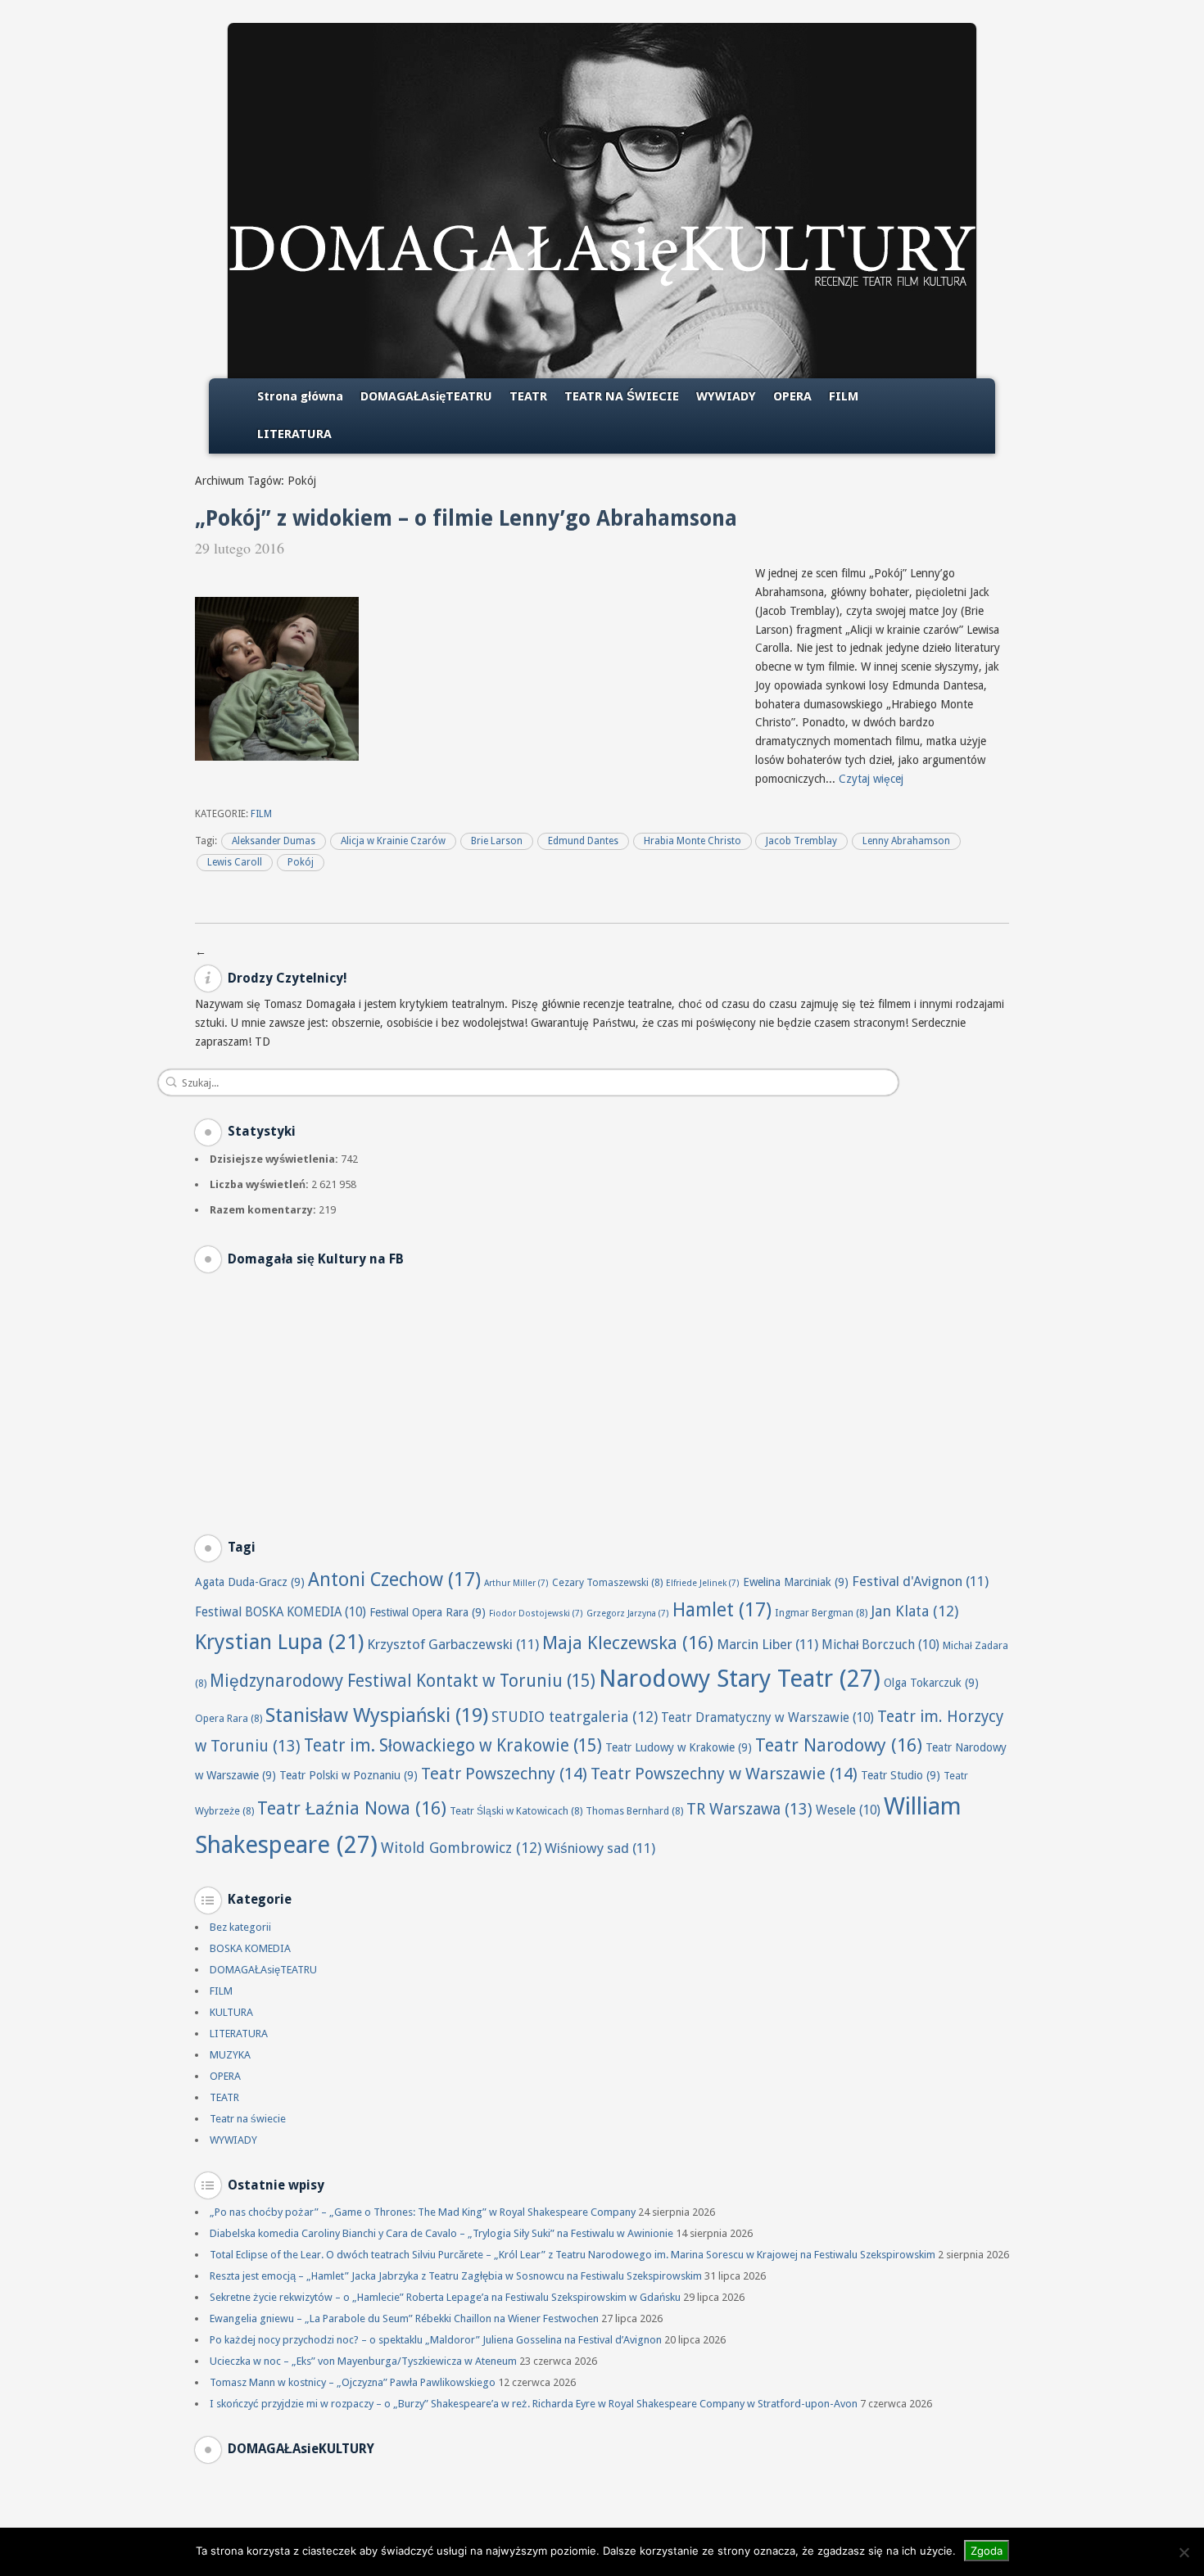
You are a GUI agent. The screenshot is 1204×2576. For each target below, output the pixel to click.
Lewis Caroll (235, 862)
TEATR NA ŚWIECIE (622, 396)
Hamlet (722, 1610)
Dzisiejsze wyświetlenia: (275, 1159)
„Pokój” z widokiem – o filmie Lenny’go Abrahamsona (466, 518)
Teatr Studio (901, 1775)
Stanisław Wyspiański (377, 1715)
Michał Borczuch (880, 1645)
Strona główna (300, 396)
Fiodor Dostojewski (536, 1613)
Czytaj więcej (871, 779)
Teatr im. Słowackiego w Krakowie (453, 1746)
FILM (844, 396)
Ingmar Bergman (821, 1613)
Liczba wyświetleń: (260, 1184)
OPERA (792, 396)
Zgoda (987, 2551)
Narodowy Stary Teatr (740, 1679)
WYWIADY (726, 396)
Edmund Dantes (583, 841)
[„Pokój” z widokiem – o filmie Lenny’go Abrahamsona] (277, 757)
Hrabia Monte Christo (693, 841)
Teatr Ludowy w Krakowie (679, 1747)
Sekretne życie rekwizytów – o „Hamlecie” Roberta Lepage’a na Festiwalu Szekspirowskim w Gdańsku (445, 2297)
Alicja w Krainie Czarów (393, 841)
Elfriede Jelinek (703, 1583)
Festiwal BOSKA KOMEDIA (281, 1612)
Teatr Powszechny (504, 1774)
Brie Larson (497, 841)
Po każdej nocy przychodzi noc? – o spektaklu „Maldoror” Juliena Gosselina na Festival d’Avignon (436, 2340)
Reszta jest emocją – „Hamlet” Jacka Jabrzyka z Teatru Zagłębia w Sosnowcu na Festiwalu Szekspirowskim (456, 2276)
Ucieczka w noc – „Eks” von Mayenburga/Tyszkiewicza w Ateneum (363, 2361)
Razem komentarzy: (264, 1210)
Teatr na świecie (248, 2119)
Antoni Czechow (394, 1579)
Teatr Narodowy (839, 1745)
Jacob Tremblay (801, 841)
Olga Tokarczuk (931, 1683)
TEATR (528, 396)
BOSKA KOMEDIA (250, 1948)
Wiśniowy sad (600, 1848)
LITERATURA (294, 434)
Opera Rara (229, 1718)
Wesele (848, 1810)
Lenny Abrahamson (906, 841)
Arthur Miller (516, 1583)
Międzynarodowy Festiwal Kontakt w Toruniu (403, 1681)
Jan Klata (914, 1611)
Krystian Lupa (279, 1642)
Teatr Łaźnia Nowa (352, 1808)
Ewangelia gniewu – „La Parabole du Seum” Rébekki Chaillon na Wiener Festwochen (404, 2318)
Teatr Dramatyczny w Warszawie (767, 1718)
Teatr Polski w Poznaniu (349, 1775)
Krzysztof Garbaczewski (453, 1644)
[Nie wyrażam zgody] (1184, 2552)
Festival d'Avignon (920, 1581)
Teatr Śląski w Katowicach (516, 1811)
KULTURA (231, 2012)
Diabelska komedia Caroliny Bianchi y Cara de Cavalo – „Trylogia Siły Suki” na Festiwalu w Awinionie (441, 2233)
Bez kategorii (240, 1927)
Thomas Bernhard (634, 1811)
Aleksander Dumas (274, 841)
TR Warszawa (749, 1809)
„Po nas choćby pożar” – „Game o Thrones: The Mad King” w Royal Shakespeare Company (423, 2212)
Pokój (301, 862)
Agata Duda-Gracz (250, 1582)
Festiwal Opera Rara (428, 1612)
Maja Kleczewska (628, 1643)
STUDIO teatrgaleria (575, 1717)
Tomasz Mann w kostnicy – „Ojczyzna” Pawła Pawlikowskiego (353, 2382)
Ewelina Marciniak (796, 1582)
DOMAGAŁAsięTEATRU (426, 396)
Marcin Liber (767, 1644)
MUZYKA (230, 2055)
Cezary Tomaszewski (607, 1582)
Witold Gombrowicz (461, 1848)
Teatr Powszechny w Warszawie (724, 1774)
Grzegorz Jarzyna (628, 1613)
